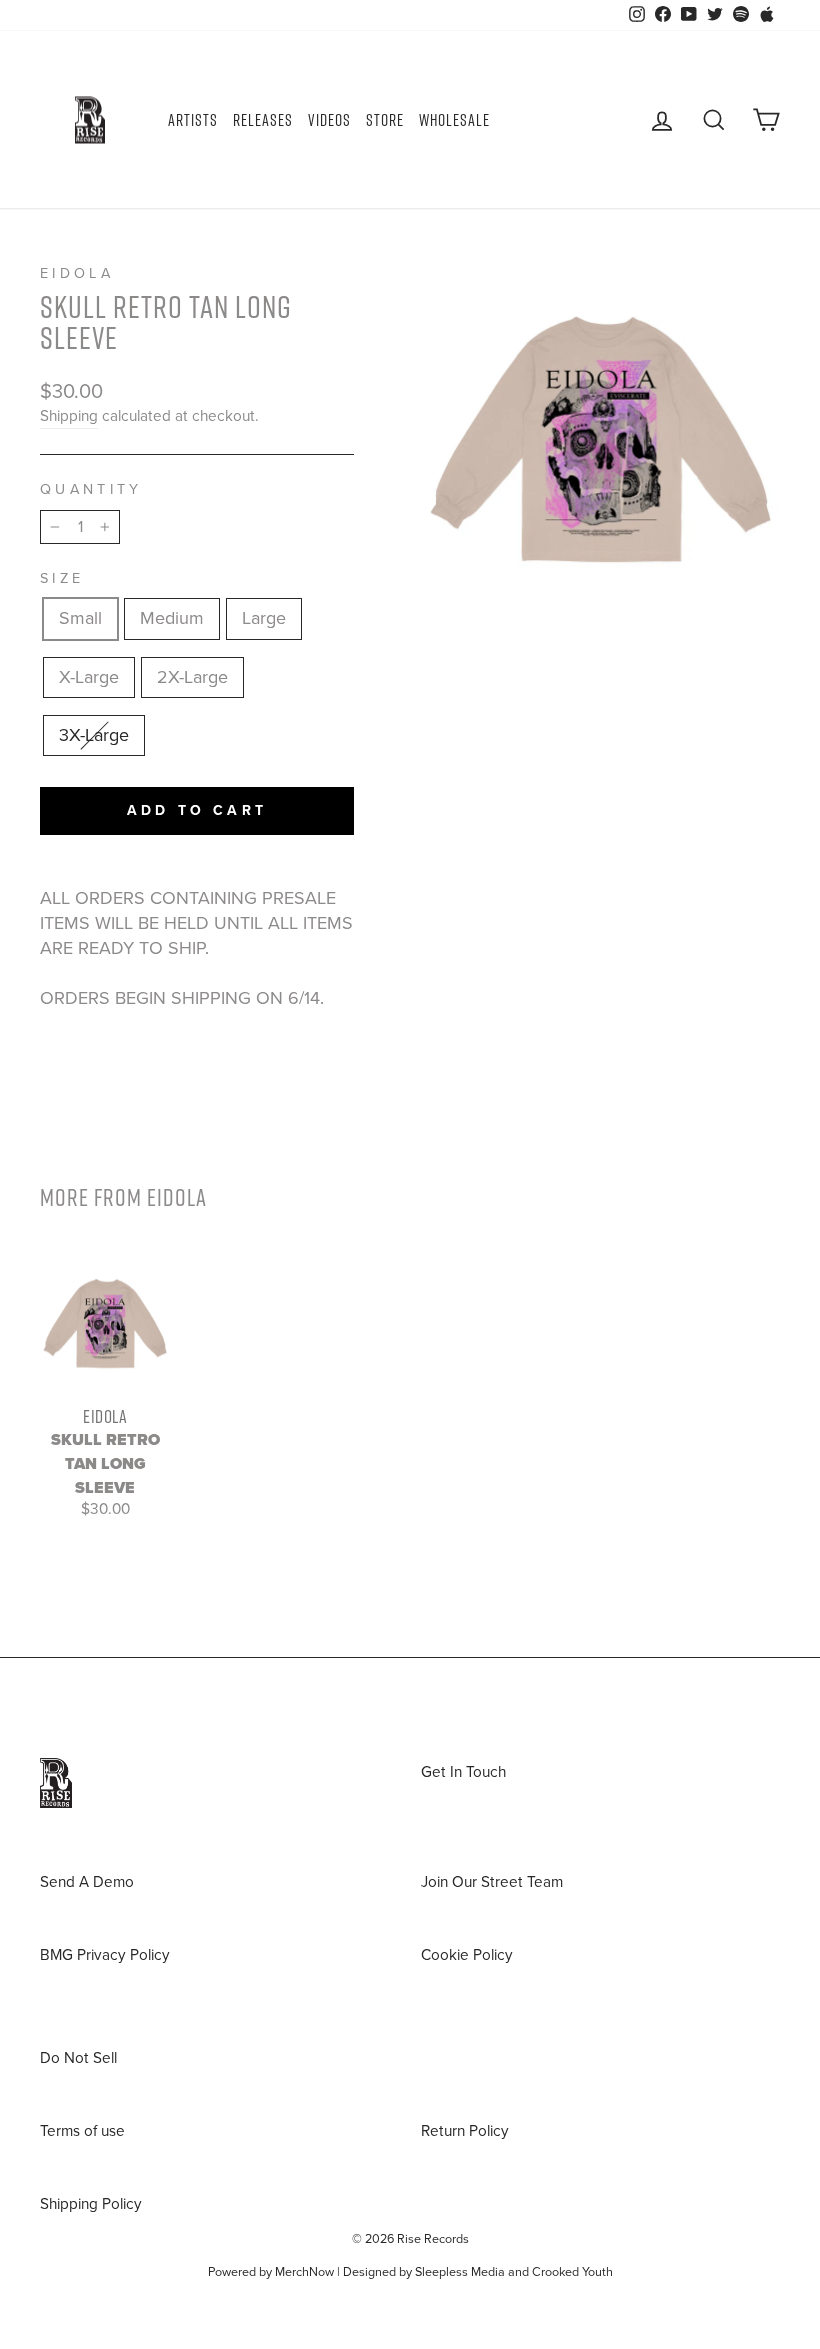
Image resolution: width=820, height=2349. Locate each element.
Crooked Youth (572, 2272)
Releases (263, 120)
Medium (172, 618)
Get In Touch (463, 1772)
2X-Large (192, 677)
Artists (193, 120)
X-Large (89, 677)
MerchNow (304, 2272)
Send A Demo (87, 1882)
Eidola (77, 273)
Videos (329, 120)
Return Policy (465, 2131)
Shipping (69, 416)
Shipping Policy (91, 2204)
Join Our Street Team (492, 1882)
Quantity (91, 489)
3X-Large (94, 735)
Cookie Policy (467, 1955)
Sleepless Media (460, 2272)
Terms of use (82, 2131)
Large (264, 618)
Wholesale (454, 120)
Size (62, 578)
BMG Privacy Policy (105, 1955)
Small (80, 618)
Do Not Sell (78, 2058)
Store (385, 120)
